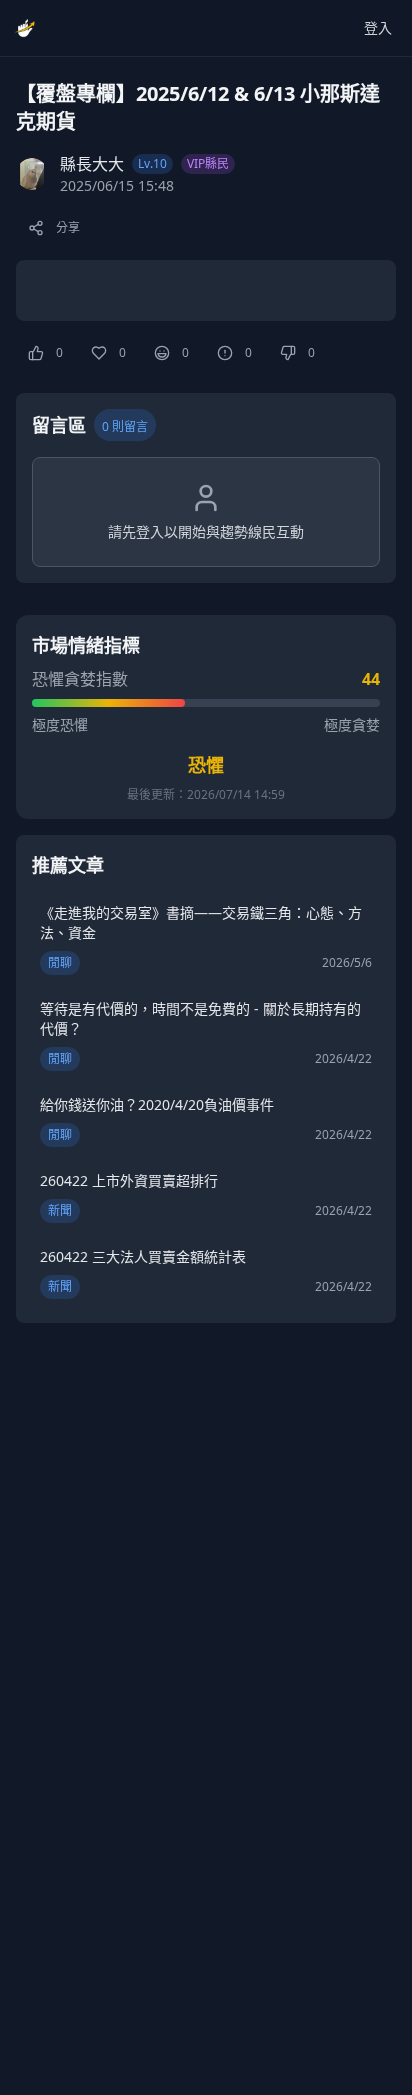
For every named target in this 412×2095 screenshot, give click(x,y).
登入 (378, 27)
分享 (68, 227)
